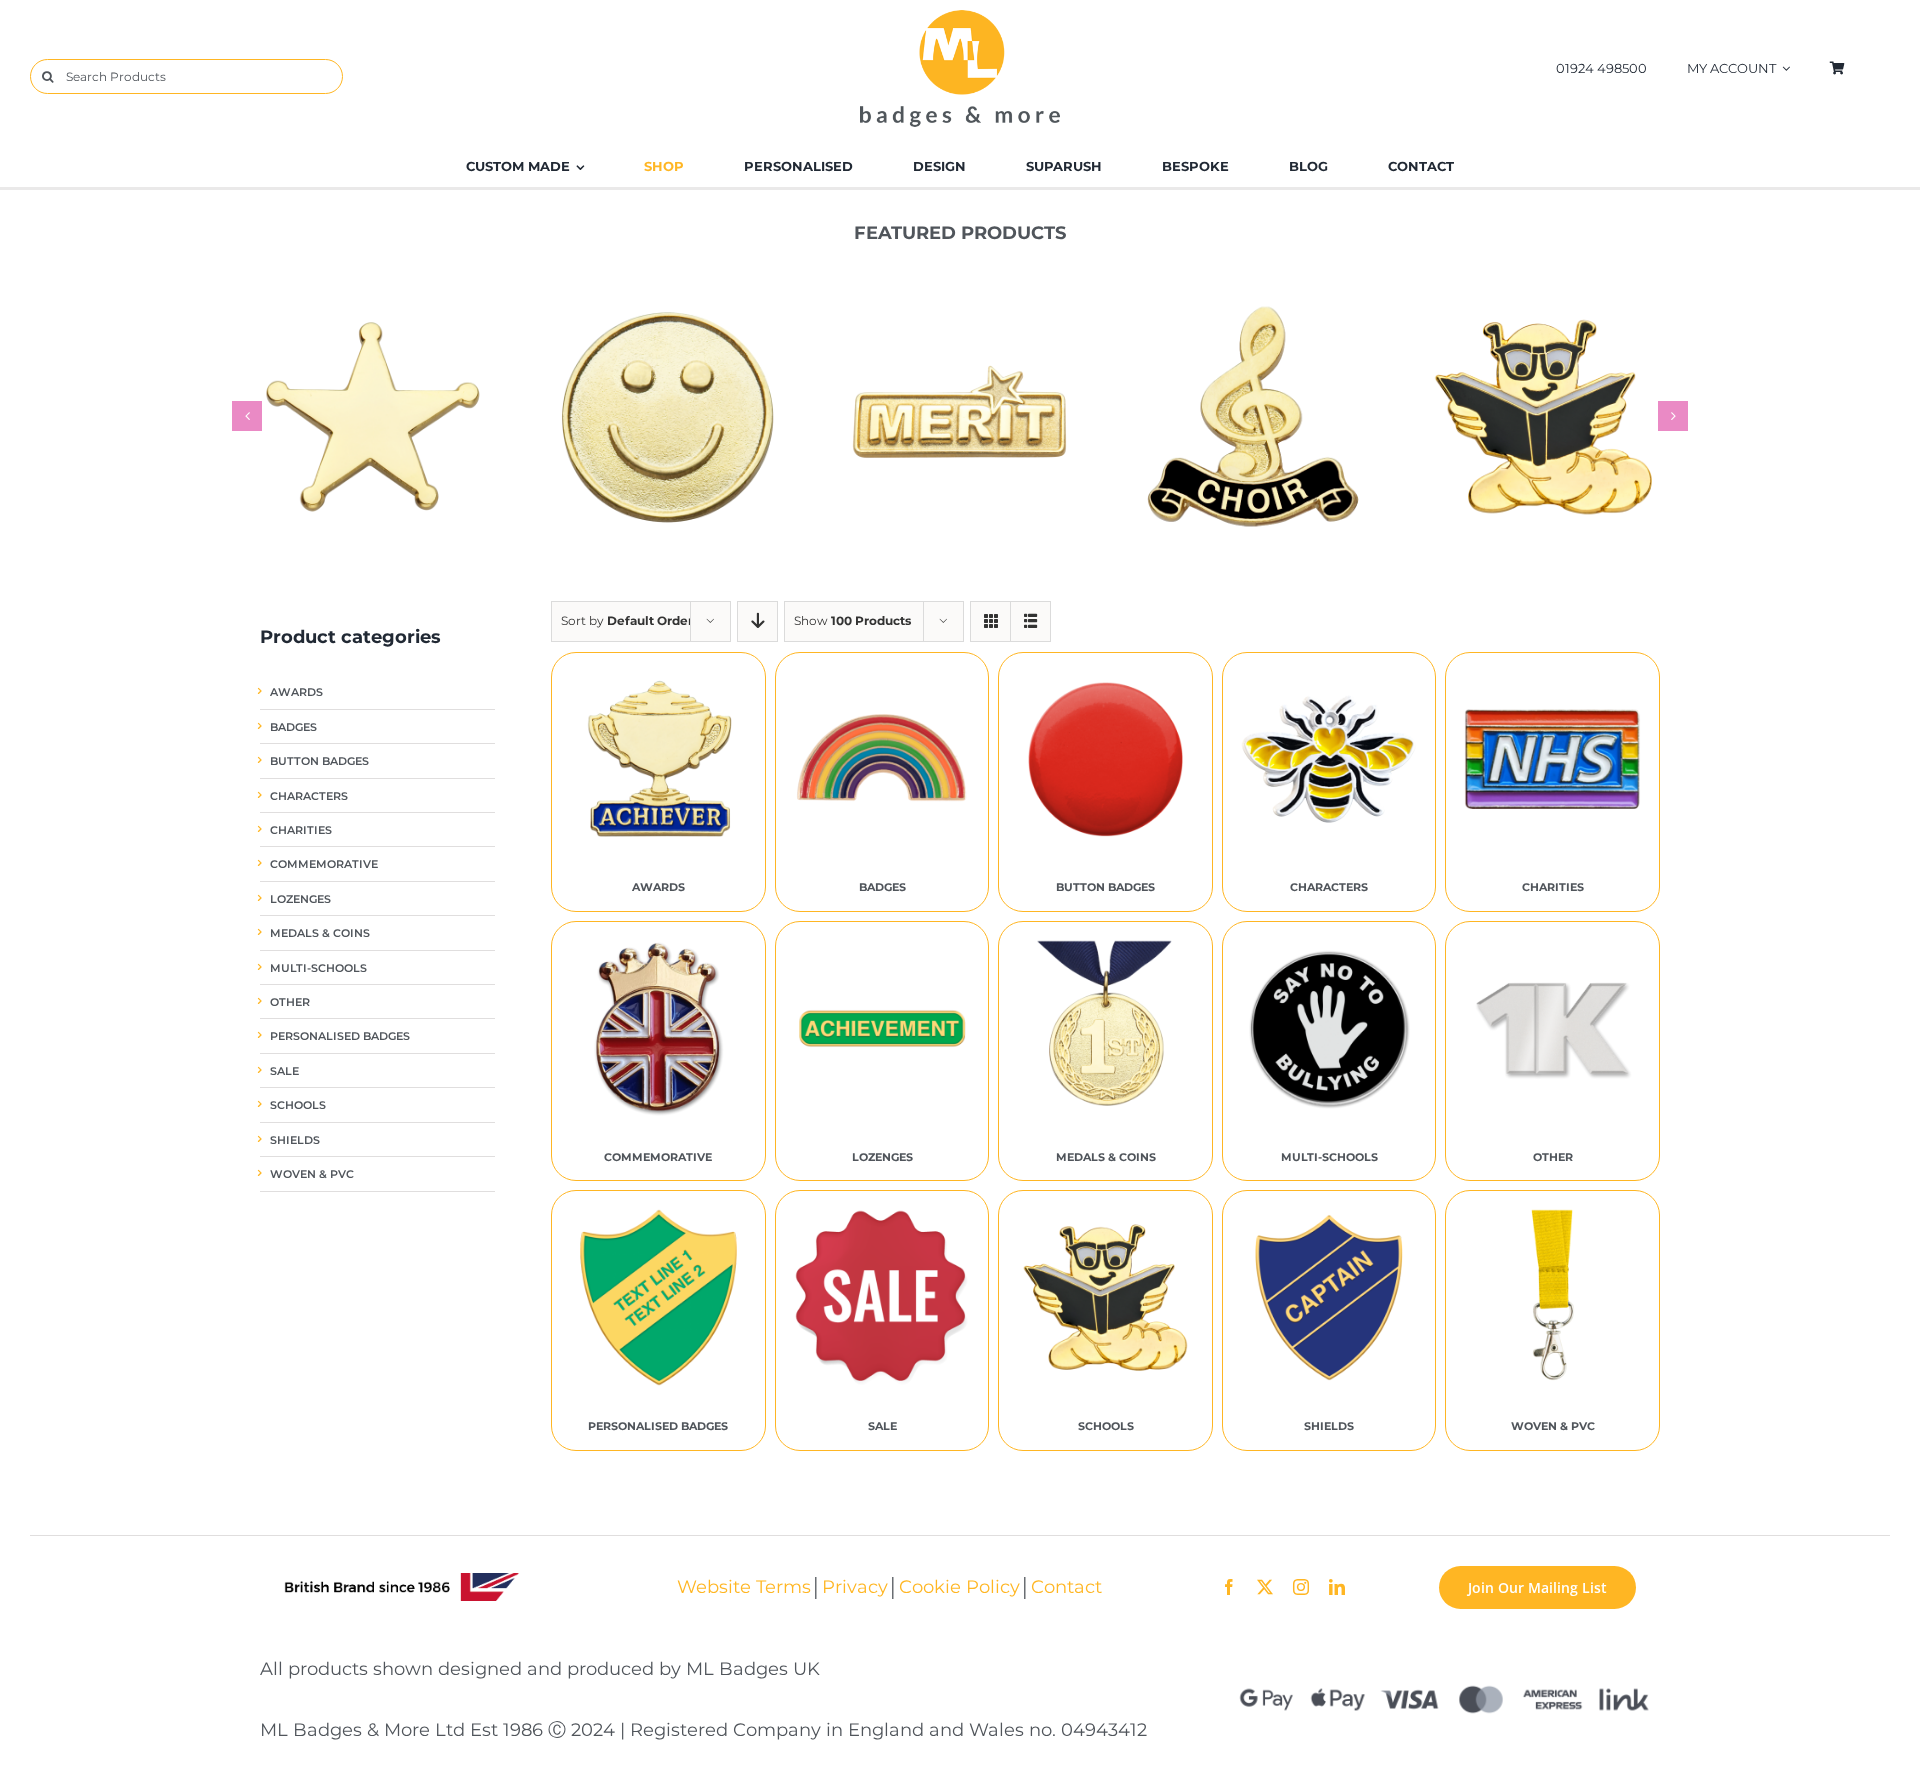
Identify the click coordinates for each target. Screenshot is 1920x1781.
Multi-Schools (318, 968)
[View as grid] (990, 621)
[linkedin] (1337, 1587)
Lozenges (300, 899)
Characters (309, 796)
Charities (301, 830)
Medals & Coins (320, 933)
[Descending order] (757, 621)
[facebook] (1229, 1587)
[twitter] (1265, 1587)
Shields (295, 1140)
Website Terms (744, 1586)
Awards (296, 692)
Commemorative (324, 864)
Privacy (855, 1586)
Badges (293, 727)
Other (290, 1002)
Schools (298, 1105)
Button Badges (319, 761)
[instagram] (1301, 1587)
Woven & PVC (312, 1174)
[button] (247, 416)
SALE (284, 1071)
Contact (1066, 1586)
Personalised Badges (340, 1036)
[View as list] (1030, 621)
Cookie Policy (959, 1586)
